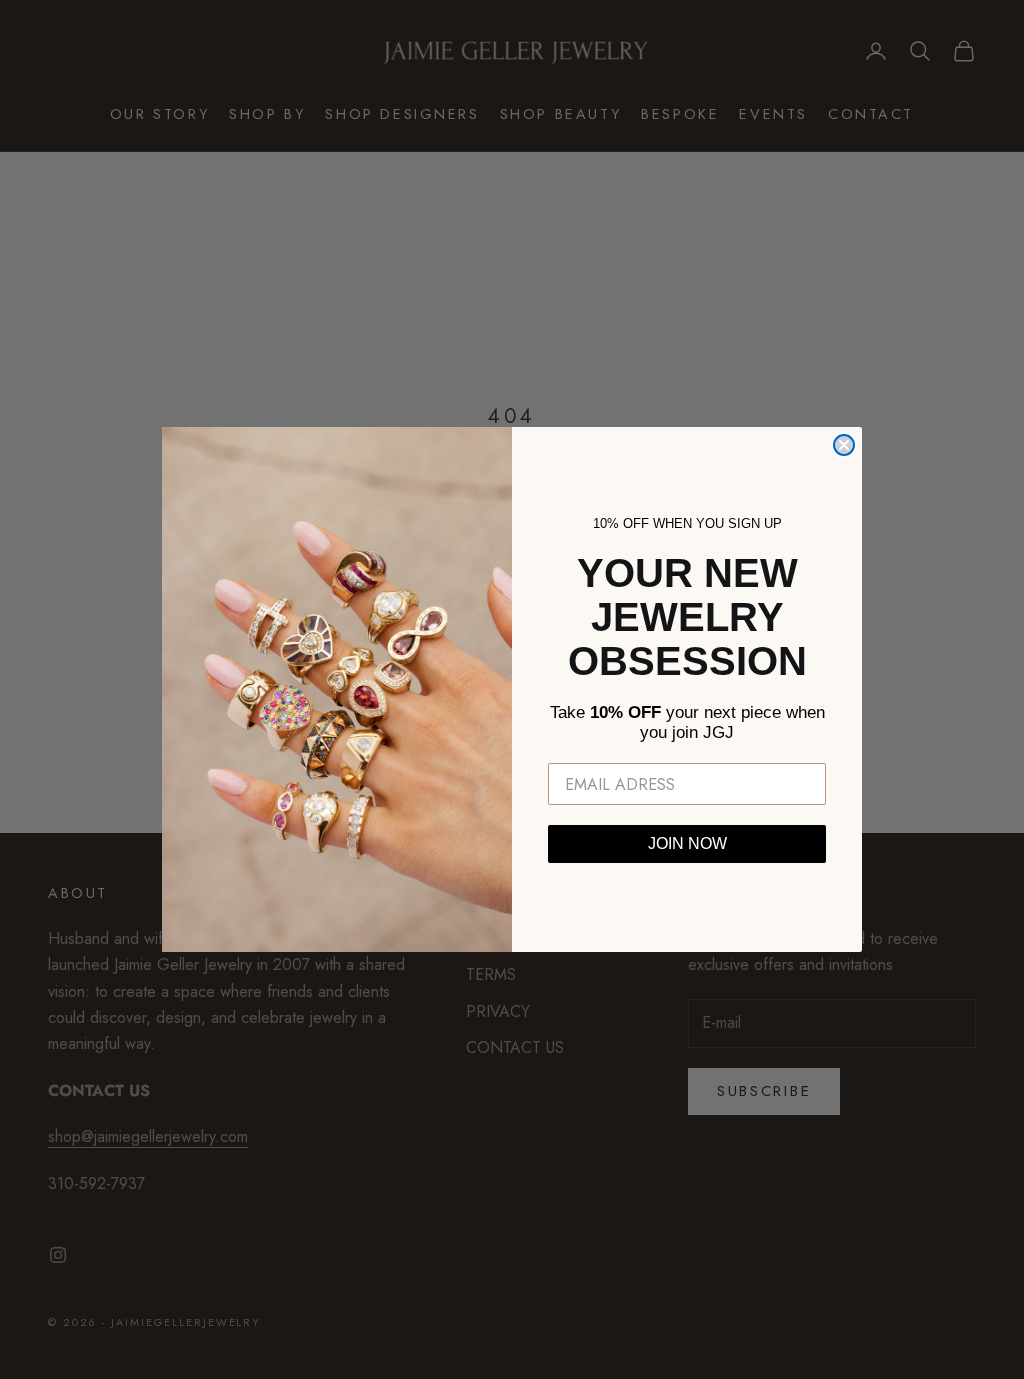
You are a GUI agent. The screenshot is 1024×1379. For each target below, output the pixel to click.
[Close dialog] (844, 445)
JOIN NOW (687, 843)
